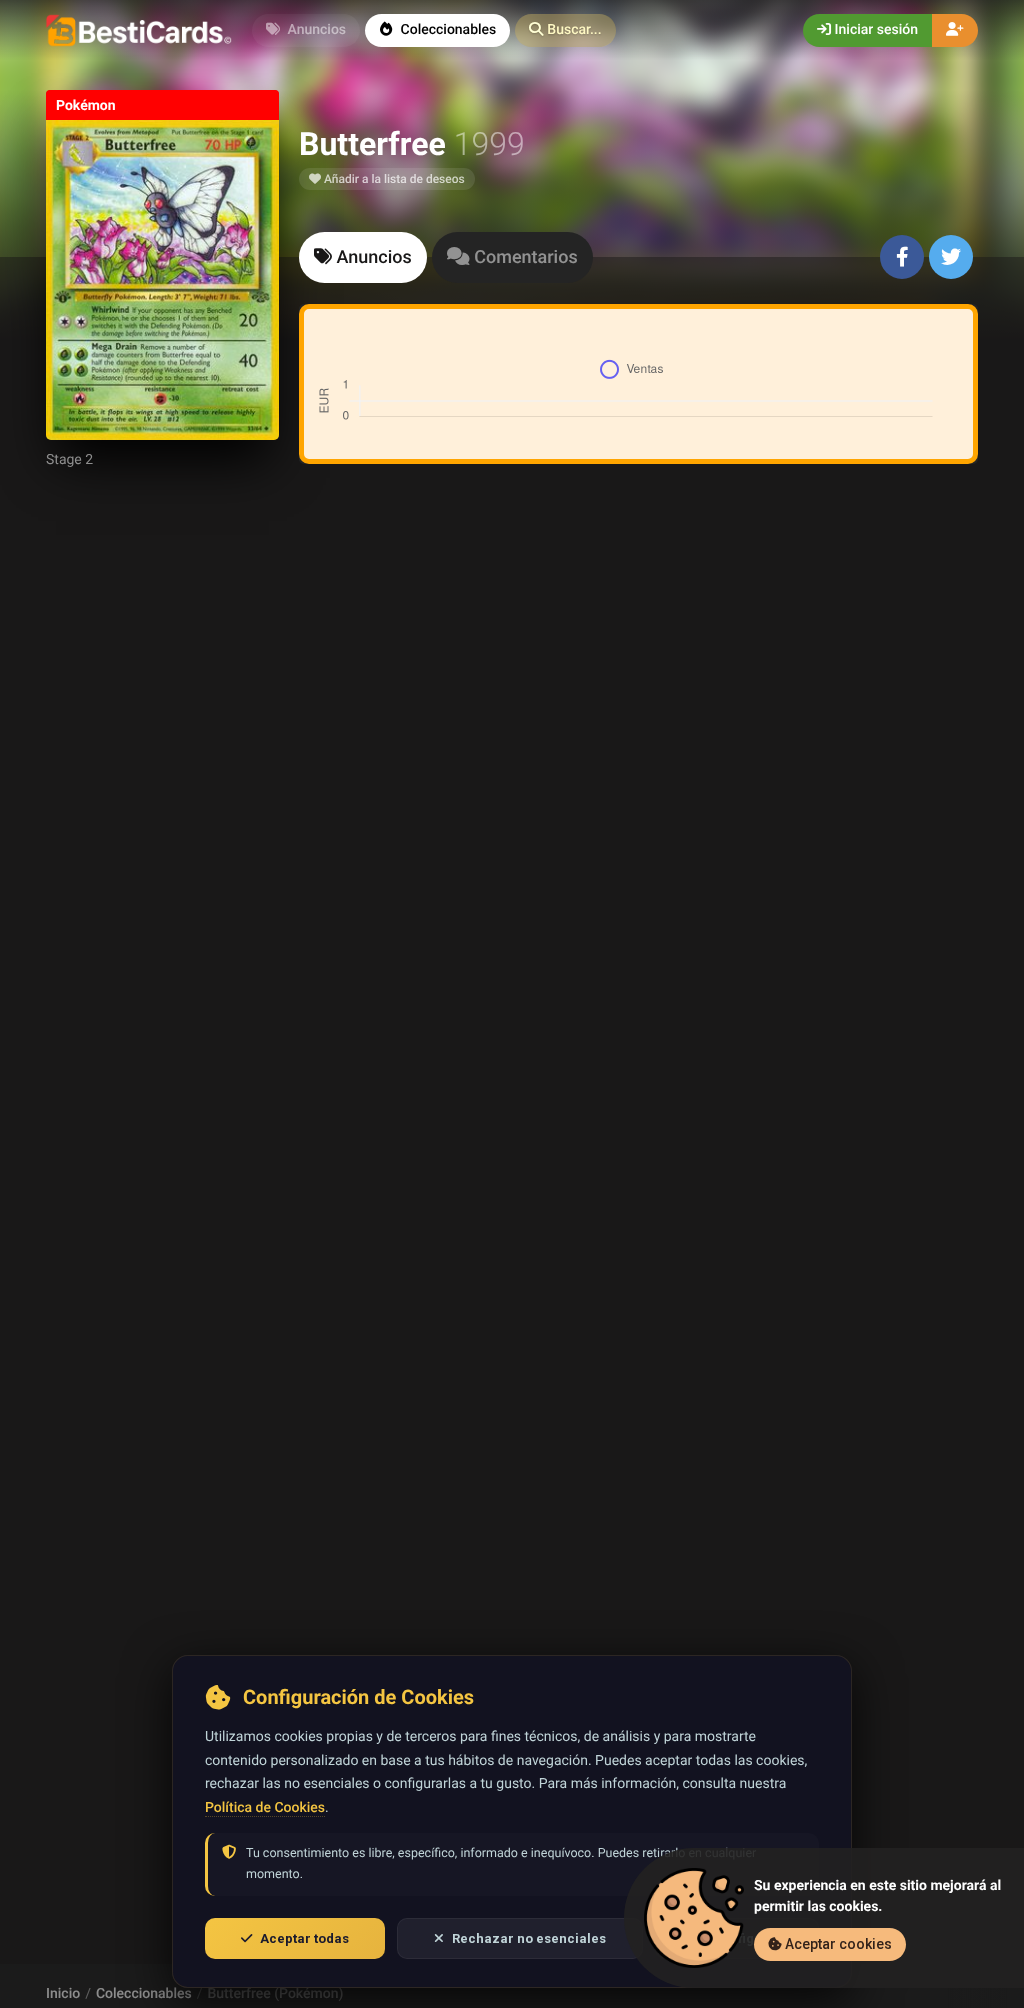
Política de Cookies (265, 1808)
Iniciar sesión (874, 30)
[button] (565, 30)
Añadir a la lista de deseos (393, 179)
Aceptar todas (304, 1938)
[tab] (363, 257)
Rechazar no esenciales (529, 1938)
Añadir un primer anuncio (635, 745)
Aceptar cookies (837, 1944)
